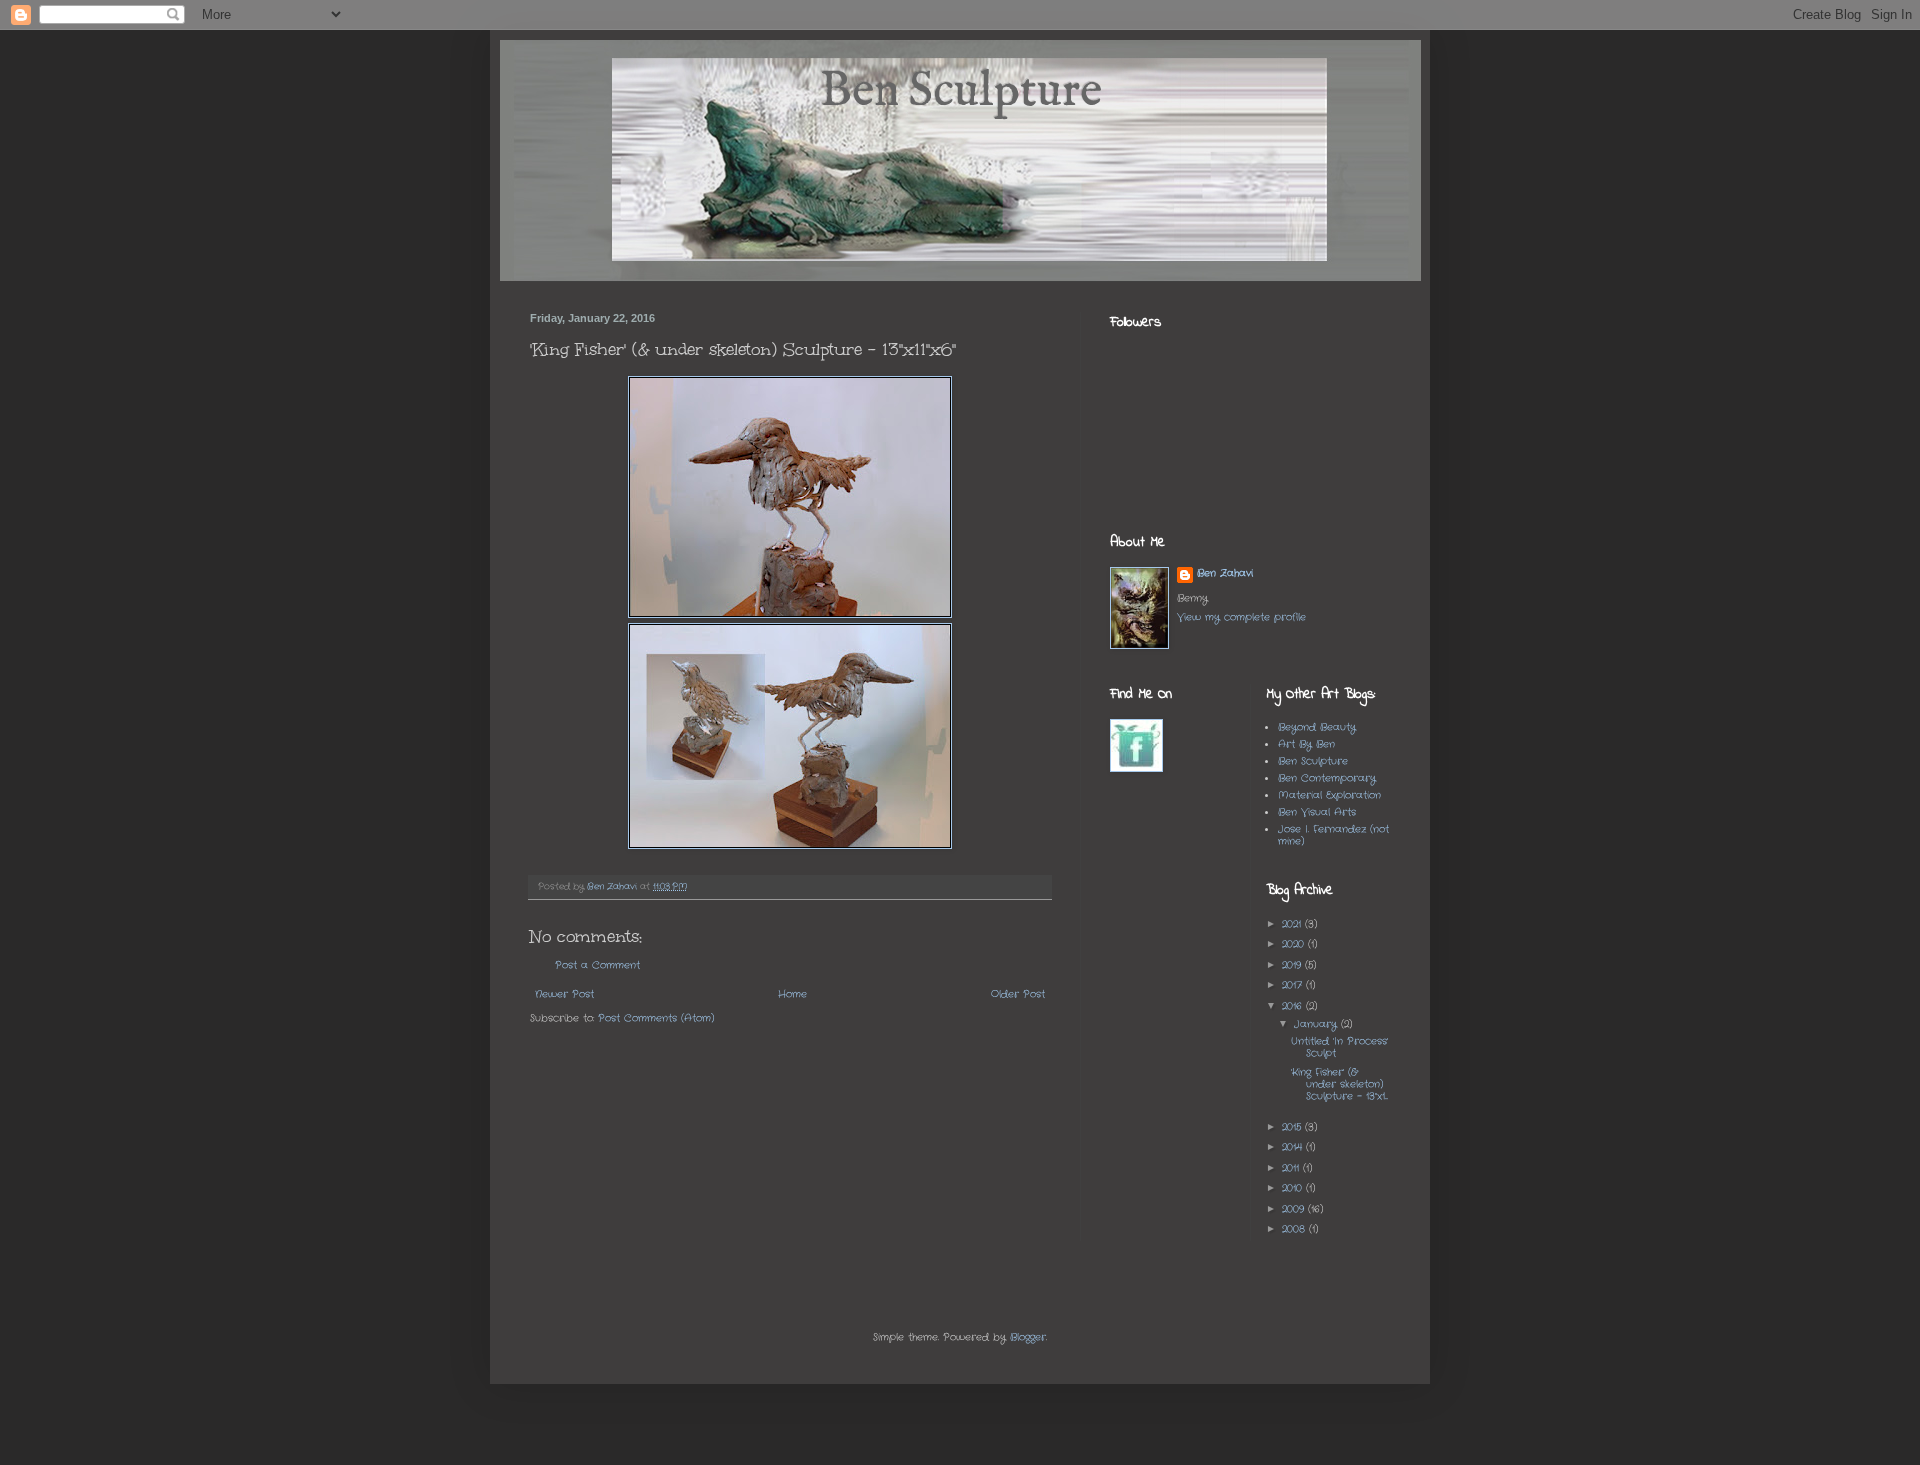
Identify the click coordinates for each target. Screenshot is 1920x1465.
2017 (1294, 985)
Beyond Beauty (1317, 727)
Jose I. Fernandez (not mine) (1333, 835)
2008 (1295, 1229)
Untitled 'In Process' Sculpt (1339, 1047)
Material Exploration (1329, 795)
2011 (1292, 1168)
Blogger (1028, 1337)
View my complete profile (1241, 617)
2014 (1294, 1147)
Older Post (1018, 994)
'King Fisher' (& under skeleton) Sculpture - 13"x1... (1339, 1084)
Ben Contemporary (1327, 778)
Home (792, 994)
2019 (1293, 965)
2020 (1295, 944)
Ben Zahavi (1225, 574)
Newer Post (564, 994)
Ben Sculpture (1313, 761)
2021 (1293, 924)
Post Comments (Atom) (656, 1018)
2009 (1295, 1209)
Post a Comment (597, 965)
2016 (1294, 1006)
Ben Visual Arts (1317, 812)
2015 (1293, 1127)
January (1317, 1024)
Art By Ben (1306, 744)
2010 (1294, 1188)
